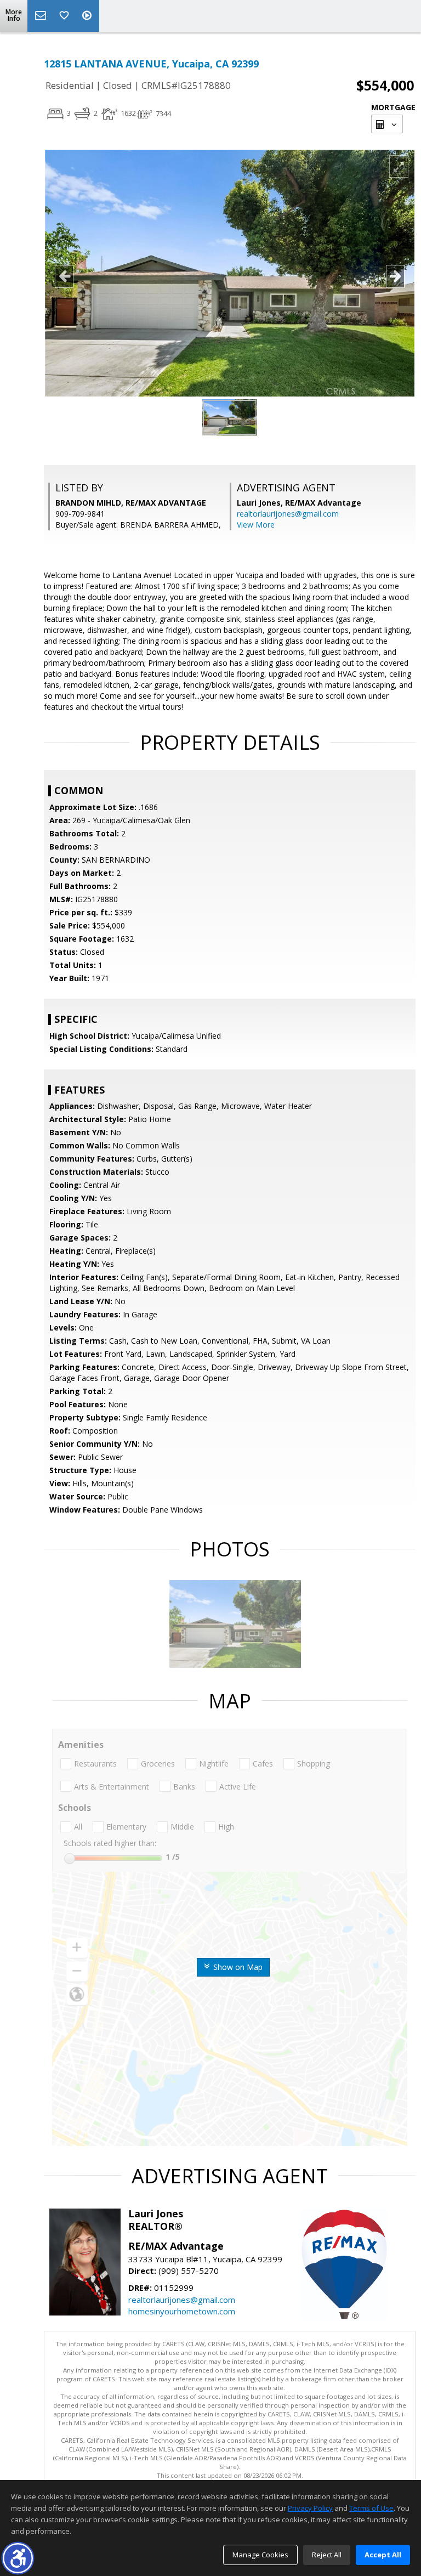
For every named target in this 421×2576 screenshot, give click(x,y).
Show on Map (237, 1967)
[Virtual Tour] (88, 16)
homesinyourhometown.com (182, 2311)
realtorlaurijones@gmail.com (288, 514)
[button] (18, 2558)
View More (256, 525)
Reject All (327, 2555)
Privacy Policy (310, 2508)
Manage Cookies (260, 2555)
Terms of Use (371, 2508)
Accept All (383, 2555)
